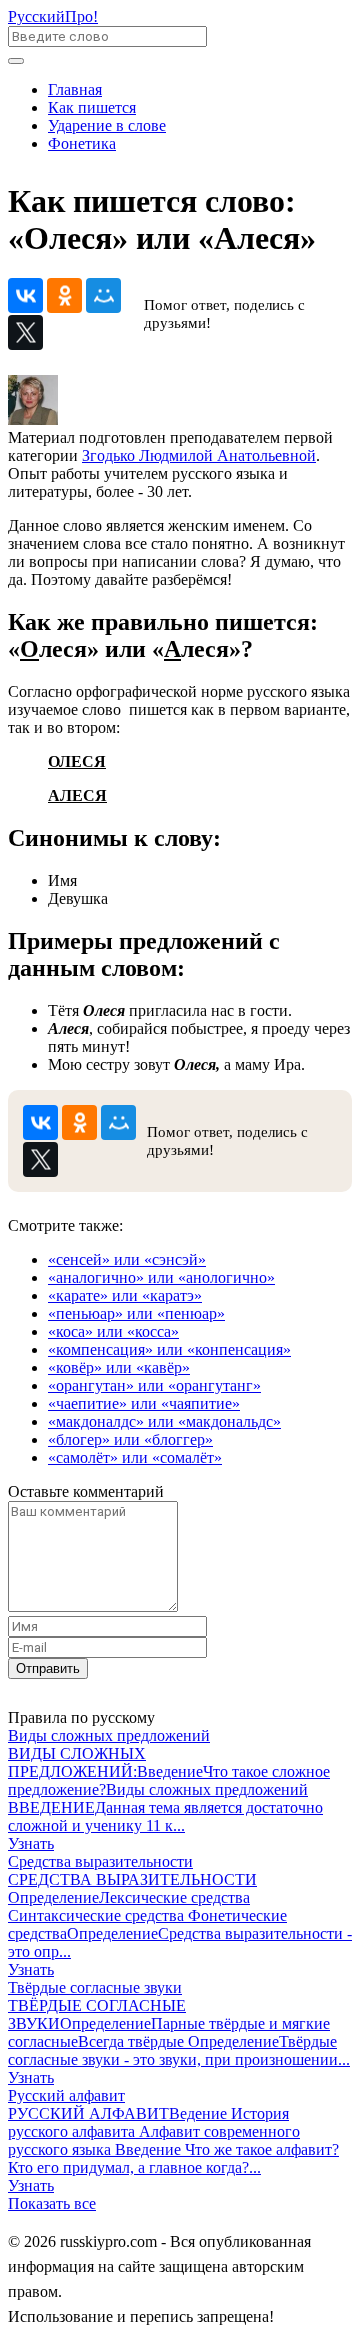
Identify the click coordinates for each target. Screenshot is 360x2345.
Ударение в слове (107, 125)
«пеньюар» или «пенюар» (136, 1313)
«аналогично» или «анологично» (161, 1277)
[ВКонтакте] (25, 295)
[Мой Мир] (103, 295)
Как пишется (92, 107)
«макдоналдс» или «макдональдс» (164, 1421)
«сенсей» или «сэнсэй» (127, 1259)
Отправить (48, 1668)
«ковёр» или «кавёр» (119, 1367)
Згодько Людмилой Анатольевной (199, 455)
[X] (25, 332)
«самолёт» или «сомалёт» (135, 1457)
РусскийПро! (53, 16)
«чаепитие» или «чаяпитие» (144, 1403)
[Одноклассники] (64, 295)
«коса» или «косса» (113, 1331)
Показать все (52, 2203)
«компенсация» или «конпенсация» (169, 1349)
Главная (75, 89)
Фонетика (82, 143)
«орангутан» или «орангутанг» (154, 1385)
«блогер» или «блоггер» (130, 1439)
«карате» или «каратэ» (125, 1295)
